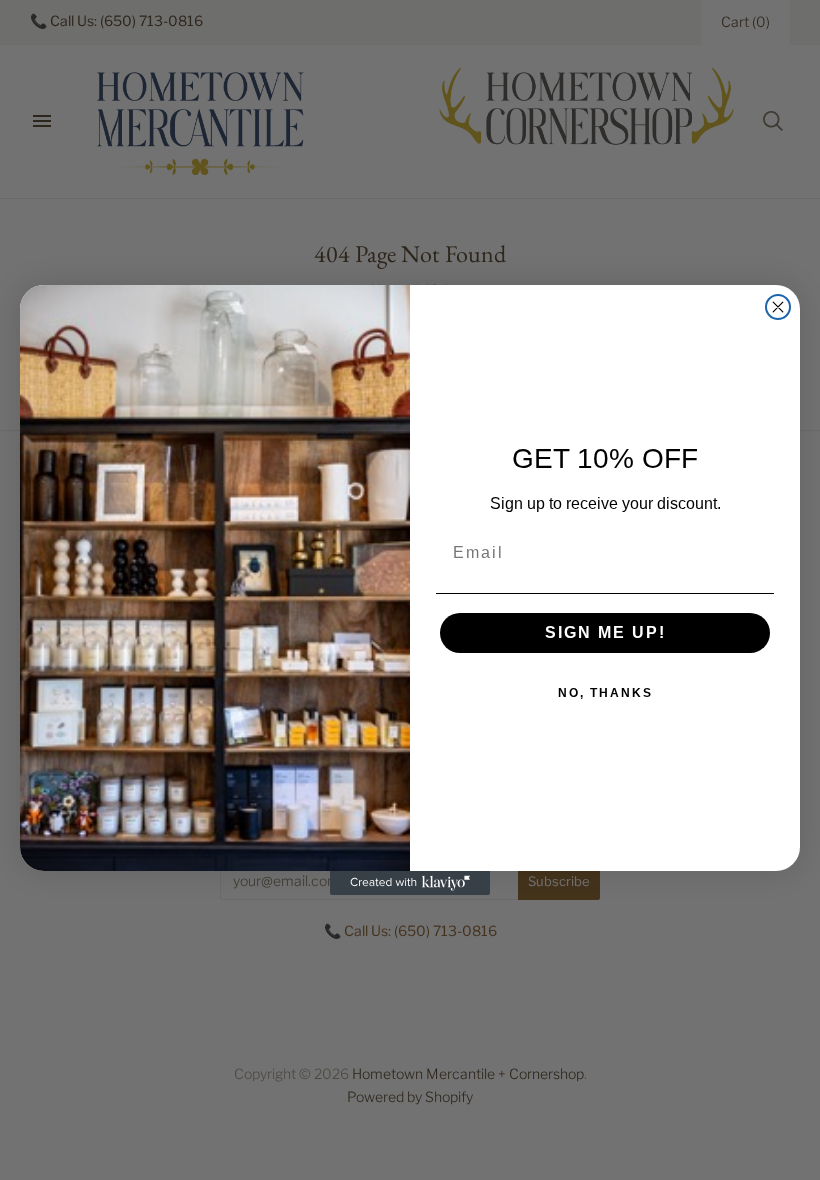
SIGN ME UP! (605, 632)
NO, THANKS (605, 693)
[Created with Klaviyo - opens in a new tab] (410, 883)
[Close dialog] (778, 307)
